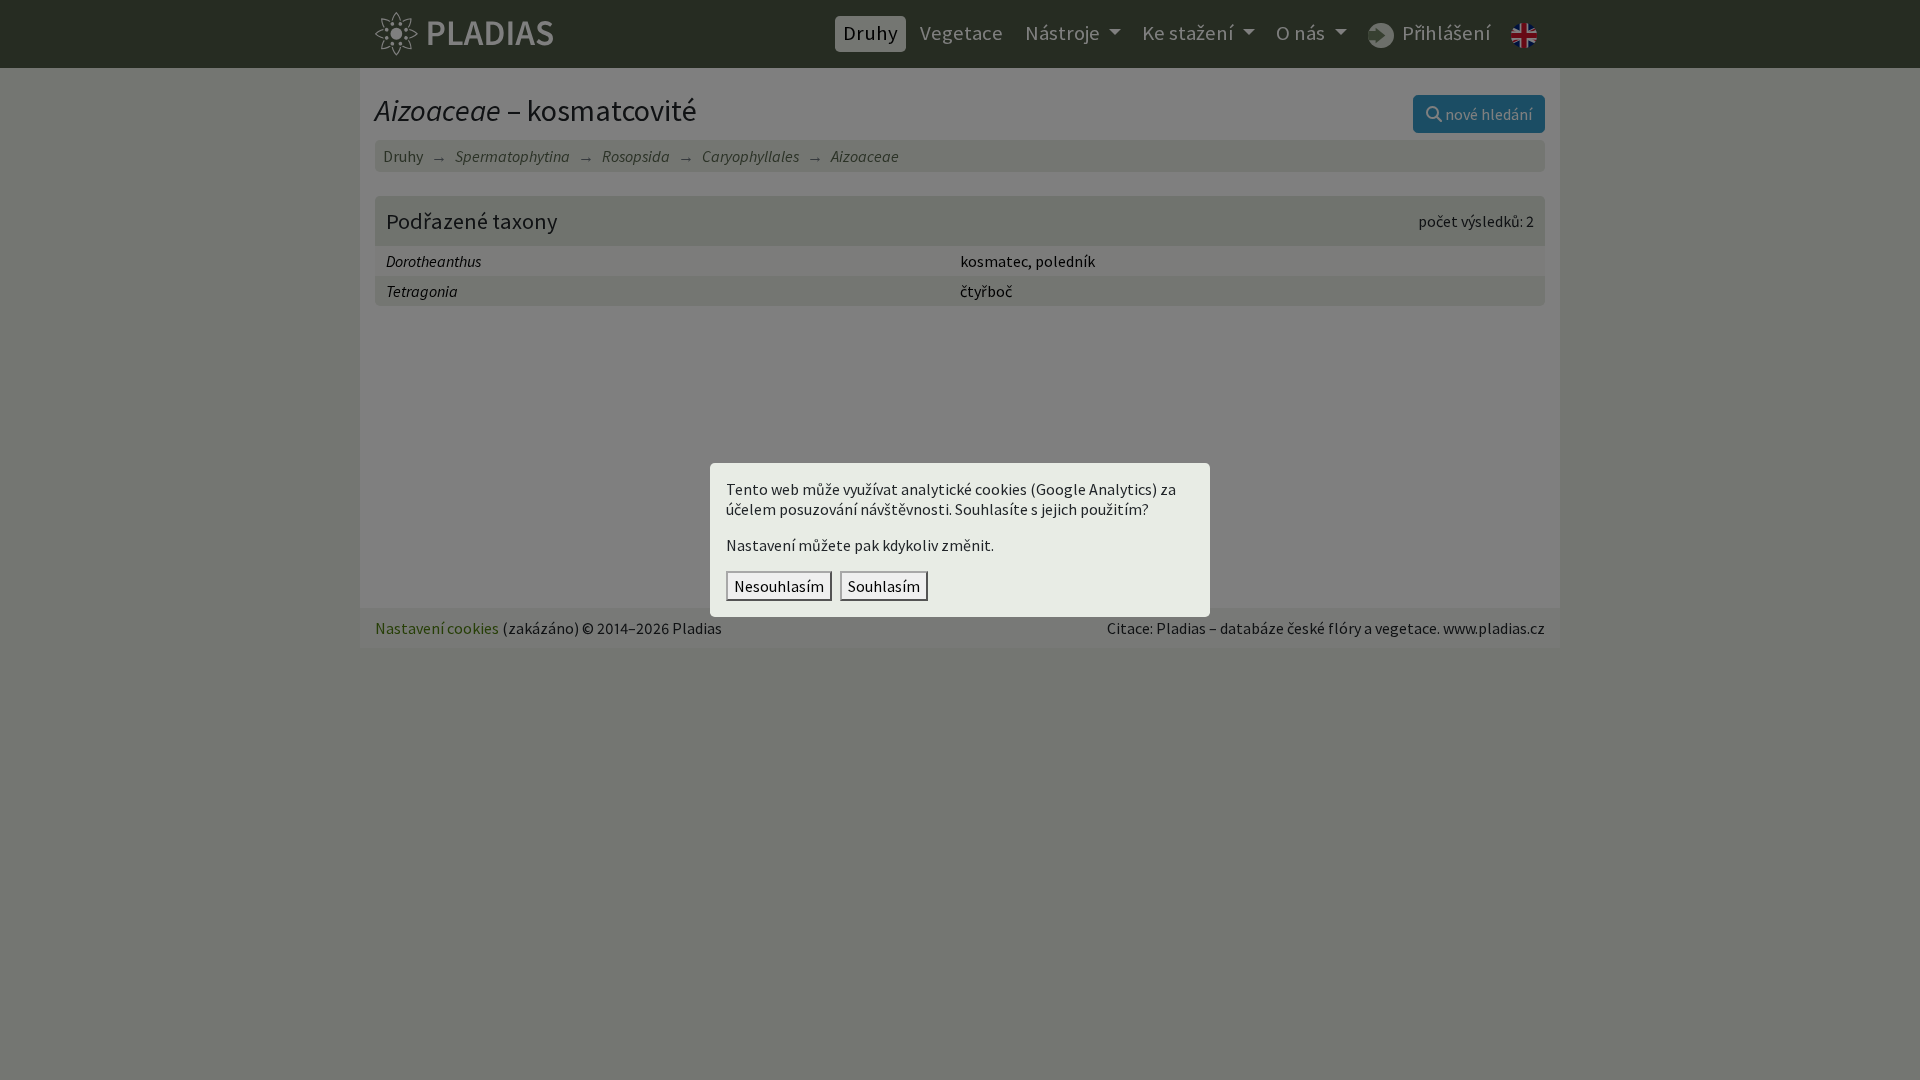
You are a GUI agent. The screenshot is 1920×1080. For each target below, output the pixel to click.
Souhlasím (884, 586)
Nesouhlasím (779, 586)
